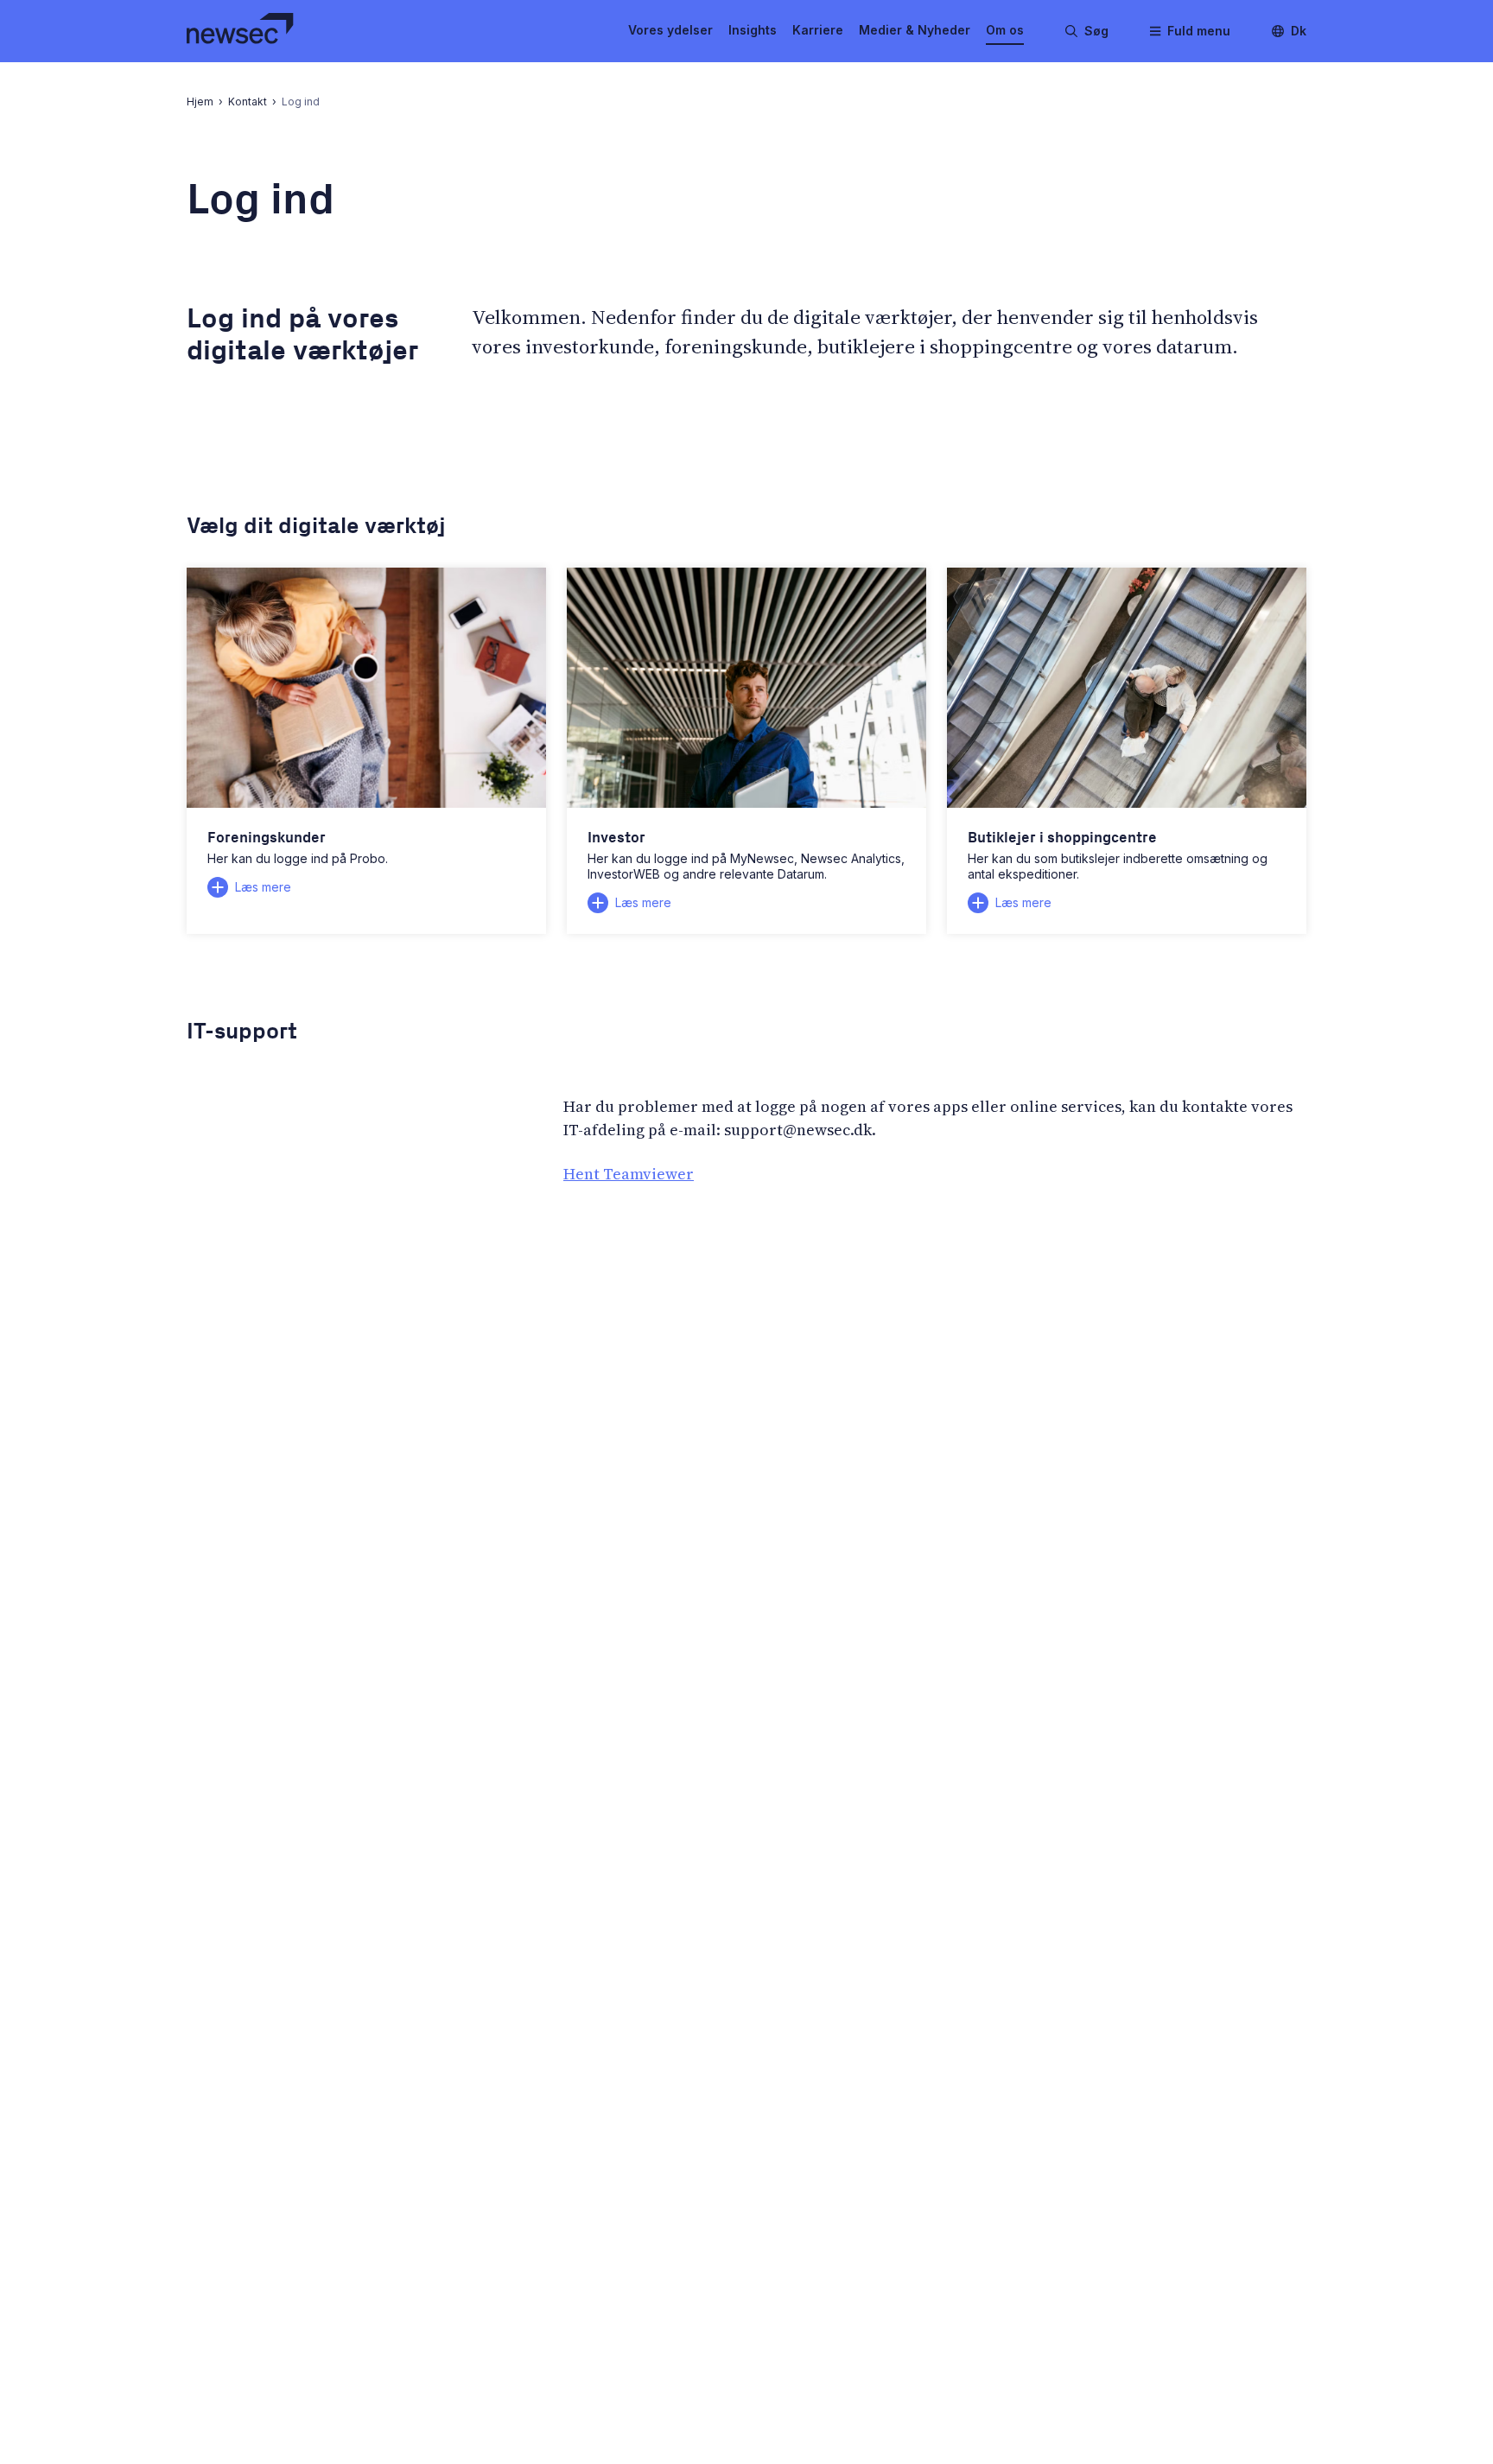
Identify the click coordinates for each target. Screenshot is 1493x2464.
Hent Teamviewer (629, 1174)
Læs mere (263, 887)
